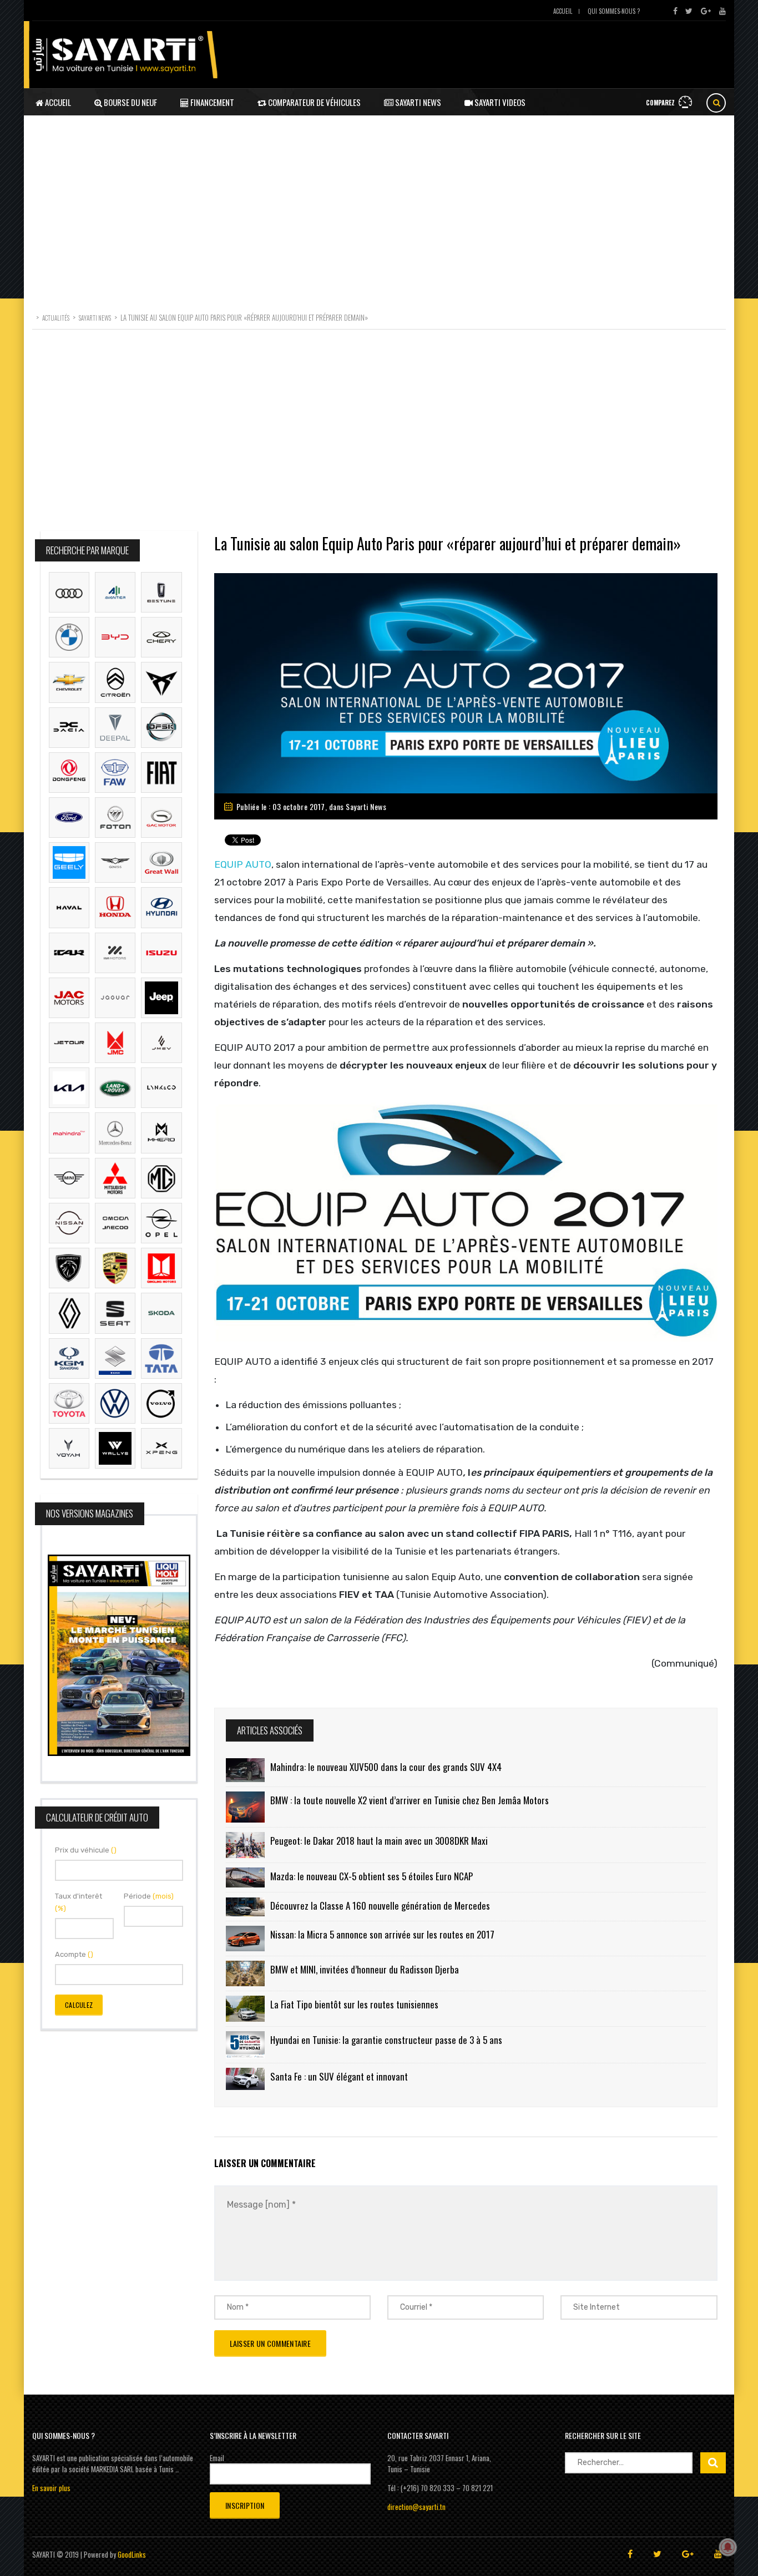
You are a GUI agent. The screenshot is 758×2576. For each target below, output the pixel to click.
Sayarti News (417, 102)
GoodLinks (132, 2554)
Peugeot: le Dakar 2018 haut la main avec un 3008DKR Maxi (379, 1841)
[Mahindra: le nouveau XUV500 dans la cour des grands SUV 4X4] (245, 1770)
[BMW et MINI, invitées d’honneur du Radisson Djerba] (245, 1973)
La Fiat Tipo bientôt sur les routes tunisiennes (354, 2004)
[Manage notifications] (728, 2547)
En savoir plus (51, 2488)
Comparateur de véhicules (314, 102)
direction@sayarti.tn (416, 2507)
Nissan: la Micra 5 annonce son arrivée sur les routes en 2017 (382, 1934)
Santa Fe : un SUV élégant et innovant (339, 2076)
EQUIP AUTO (243, 864)
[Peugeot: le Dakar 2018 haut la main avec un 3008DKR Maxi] (245, 1845)
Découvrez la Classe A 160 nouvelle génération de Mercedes (380, 1906)
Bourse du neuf (130, 102)
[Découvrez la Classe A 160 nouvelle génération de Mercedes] (245, 1907)
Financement (211, 102)
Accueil (563, 11)
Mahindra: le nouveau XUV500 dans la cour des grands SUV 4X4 (386, 1767)
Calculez (79, 2005)
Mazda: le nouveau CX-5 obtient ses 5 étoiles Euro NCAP (372, 1876)
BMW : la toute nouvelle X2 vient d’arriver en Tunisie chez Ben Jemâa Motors (410, 1800)
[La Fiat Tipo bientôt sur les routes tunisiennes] (245, 2008)
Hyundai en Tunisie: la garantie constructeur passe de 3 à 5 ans (386, 2040)
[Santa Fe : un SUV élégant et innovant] (245, 2079)
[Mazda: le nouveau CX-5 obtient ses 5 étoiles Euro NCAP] (245, 1877)
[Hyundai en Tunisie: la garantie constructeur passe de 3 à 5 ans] (245, 2045)
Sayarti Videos (499, 102)
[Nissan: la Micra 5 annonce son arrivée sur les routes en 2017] (245, 1939)
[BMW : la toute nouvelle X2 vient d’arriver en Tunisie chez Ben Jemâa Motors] (245, 1807)
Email (217, 2458)
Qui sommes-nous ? (614, 11)
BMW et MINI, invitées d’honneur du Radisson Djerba (365, 1969)
